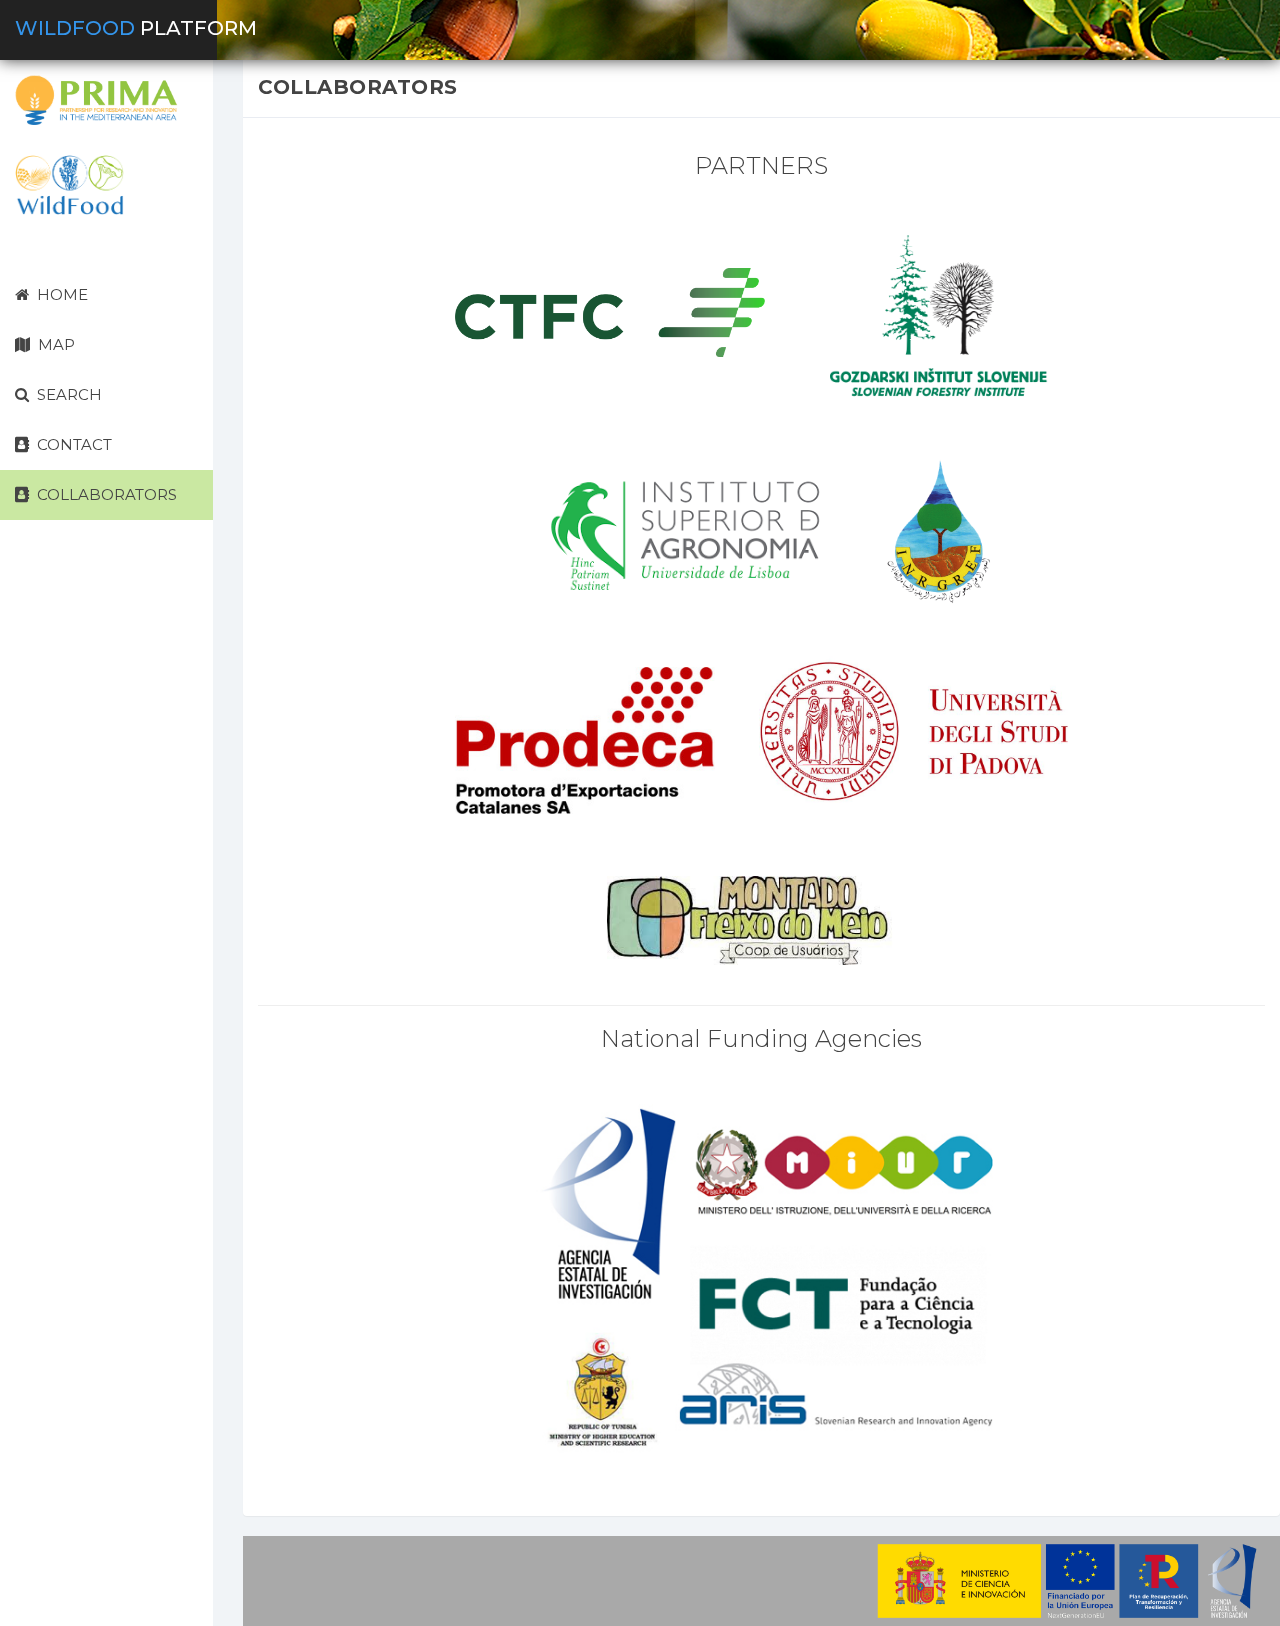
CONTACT (72, 444)
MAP (54, 344)
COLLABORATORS (105, 494)
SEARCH (67, 394)
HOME (60, 294)
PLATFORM (136, 28)
